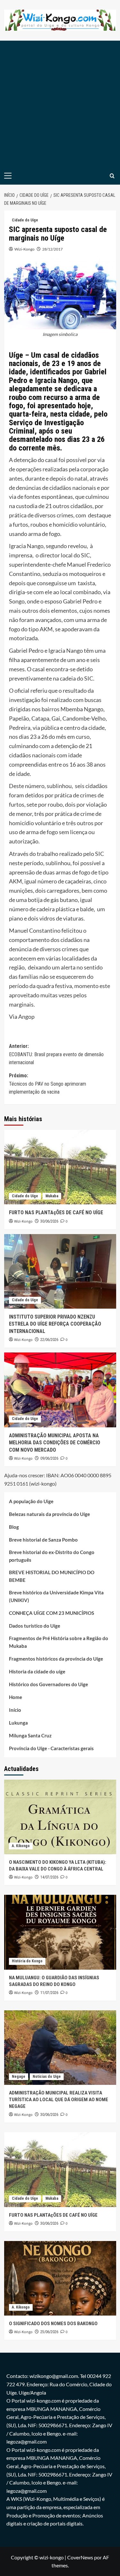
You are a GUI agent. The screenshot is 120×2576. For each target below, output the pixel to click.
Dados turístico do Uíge (35, 1626)
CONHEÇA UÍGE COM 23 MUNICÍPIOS (52, 1613)
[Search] (112, 176)
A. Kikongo (21, 1846)
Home (16, 1697)
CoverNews (80, 2557)
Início (15, 1710)
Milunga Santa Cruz (30, 1735)
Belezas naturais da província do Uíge (49, 1514)
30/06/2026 (49, 1221)
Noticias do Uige (47, 2077)
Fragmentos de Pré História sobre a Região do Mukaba (59, 1642)
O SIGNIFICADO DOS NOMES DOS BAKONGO (53, 2324)
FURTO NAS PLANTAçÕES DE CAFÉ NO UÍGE (56, 1212)
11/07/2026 (49, 1993)
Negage (19, 2077)
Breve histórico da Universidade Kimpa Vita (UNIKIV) (56, 1596)
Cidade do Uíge (25, 220)
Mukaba (52, 1196)
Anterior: (56, 1054)
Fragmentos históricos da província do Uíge (56, 1659)
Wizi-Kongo (24, 249)
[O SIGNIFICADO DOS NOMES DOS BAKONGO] (60, 2278)
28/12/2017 (52, 249)
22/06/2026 (49, 1340)
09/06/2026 (49, 1458)
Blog (14, 1527)
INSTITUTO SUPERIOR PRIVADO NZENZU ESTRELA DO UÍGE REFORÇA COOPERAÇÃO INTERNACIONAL (55, 1324)
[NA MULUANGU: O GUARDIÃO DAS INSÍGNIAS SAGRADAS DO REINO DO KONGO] (60, 1932)
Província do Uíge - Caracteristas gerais (51, 1748)
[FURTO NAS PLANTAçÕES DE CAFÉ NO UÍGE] (60, 1167)
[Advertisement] (60, 104)
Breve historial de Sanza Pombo (43, 1540)
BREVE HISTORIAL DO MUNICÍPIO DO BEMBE (52, 1576)
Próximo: (48, 1084)
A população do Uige (31, 1501)
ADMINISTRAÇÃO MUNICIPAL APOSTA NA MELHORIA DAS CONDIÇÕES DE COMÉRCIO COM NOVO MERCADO (55, 1443)
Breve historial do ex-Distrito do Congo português (52, 1556)
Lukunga (18, 1723)
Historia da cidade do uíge (37, 1671)
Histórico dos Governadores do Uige (48, 1684)
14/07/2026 (49, 1877)
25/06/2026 (49, 2332)
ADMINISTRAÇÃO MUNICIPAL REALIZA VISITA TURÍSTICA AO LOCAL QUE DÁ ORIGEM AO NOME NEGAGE (59, 2100)
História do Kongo (27, 1961)
